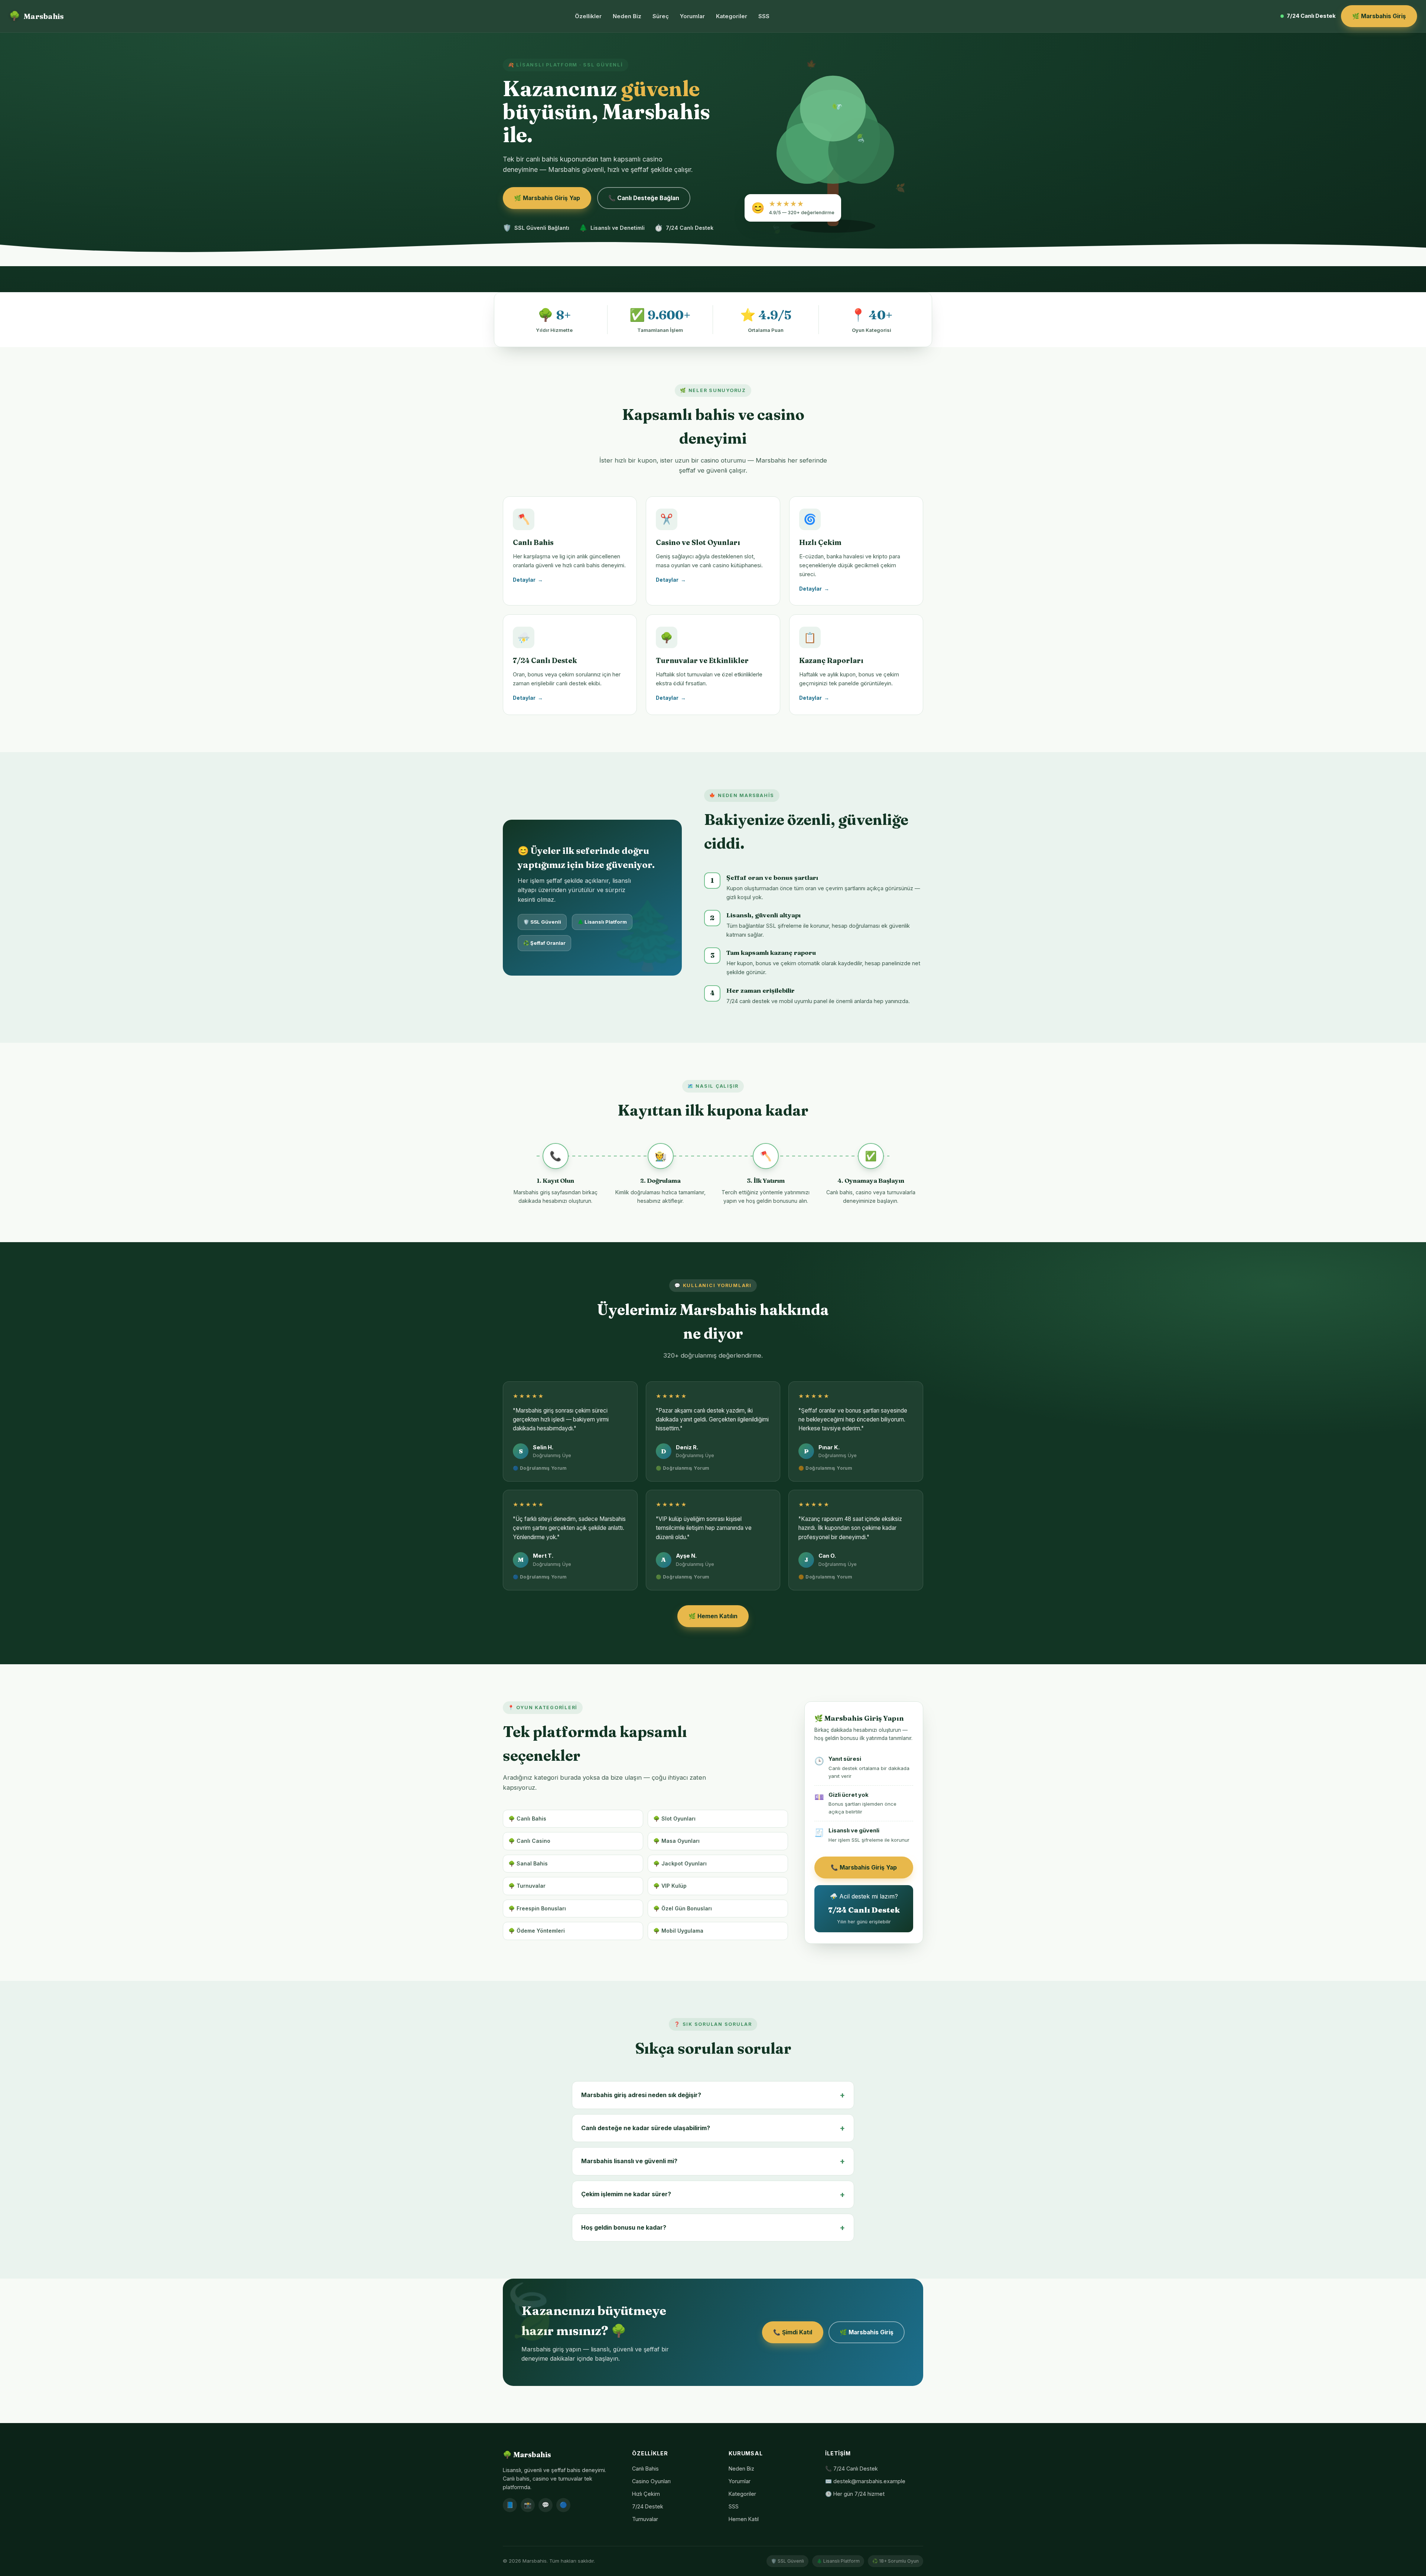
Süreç (661, 16)
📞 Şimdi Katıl (793, 2332)
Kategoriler (732, 16)
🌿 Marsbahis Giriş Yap (547, 198)
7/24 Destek (648, 2506)
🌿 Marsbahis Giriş (1379, 16)
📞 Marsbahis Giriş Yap (864, 1867)
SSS (764, 16)
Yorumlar (692, 16)
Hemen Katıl (744, 2519)
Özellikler (588, 16)
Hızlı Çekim (646, 2494)
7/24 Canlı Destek (1311, 16)
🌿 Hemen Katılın (713, 1616)
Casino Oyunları (651, 2481)
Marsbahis (36, 16)
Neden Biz (627, 16)
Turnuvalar (645, 2519)
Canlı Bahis (645, 2469)
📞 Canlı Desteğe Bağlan (644, 198)
